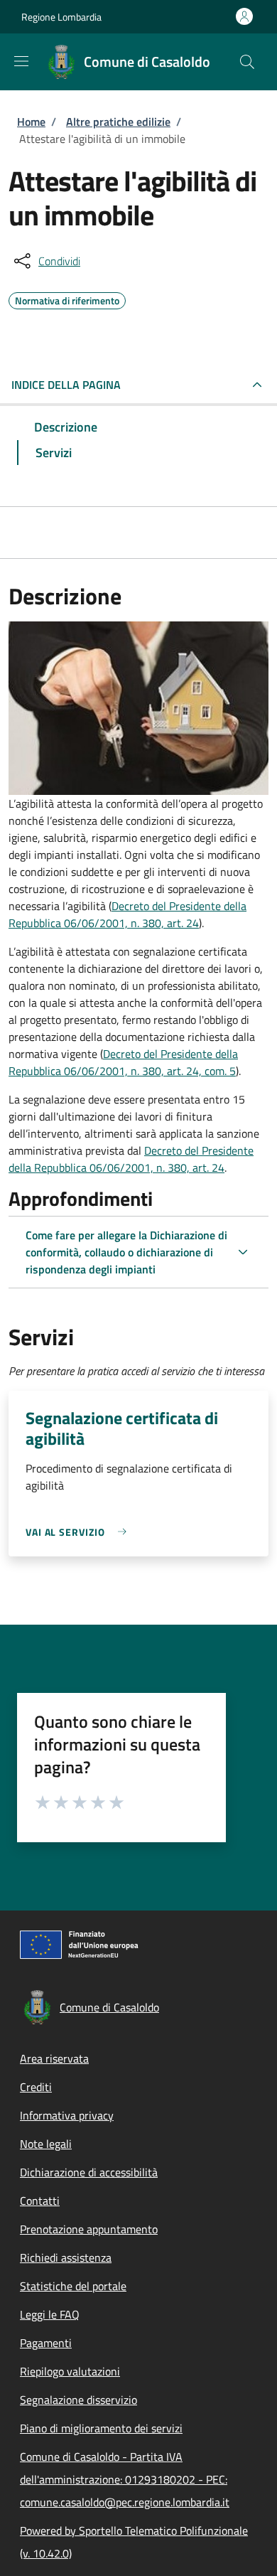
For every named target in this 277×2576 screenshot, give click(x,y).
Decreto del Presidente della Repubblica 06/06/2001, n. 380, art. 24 (127, 914)
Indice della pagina (66, 385)
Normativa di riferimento (67, 299)
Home (31, 122)
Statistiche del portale (73, 2286)
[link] (80, 1532)
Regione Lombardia (61, 17)
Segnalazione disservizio (78, 2400)
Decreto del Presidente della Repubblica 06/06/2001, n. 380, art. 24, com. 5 (123, 1062)
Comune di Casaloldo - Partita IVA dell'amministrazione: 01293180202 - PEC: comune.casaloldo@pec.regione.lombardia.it (125, 2479)
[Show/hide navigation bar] (21, 61)
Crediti (36, 2087)
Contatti (40, 2201)
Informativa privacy (67, 2115)
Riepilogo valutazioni (70, 2371)
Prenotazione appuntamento (89, 2229)
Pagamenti (46, 2343)
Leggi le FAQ (50, 2314)
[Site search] (247, 62)
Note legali (46, 2144)
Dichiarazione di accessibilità (89, 2172)
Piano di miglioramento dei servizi (101, 2428)
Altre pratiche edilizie (118, 122)
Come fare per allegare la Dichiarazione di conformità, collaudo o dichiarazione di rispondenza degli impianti (126, 1252)
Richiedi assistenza (66, 2257)
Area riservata (54, 2058)
